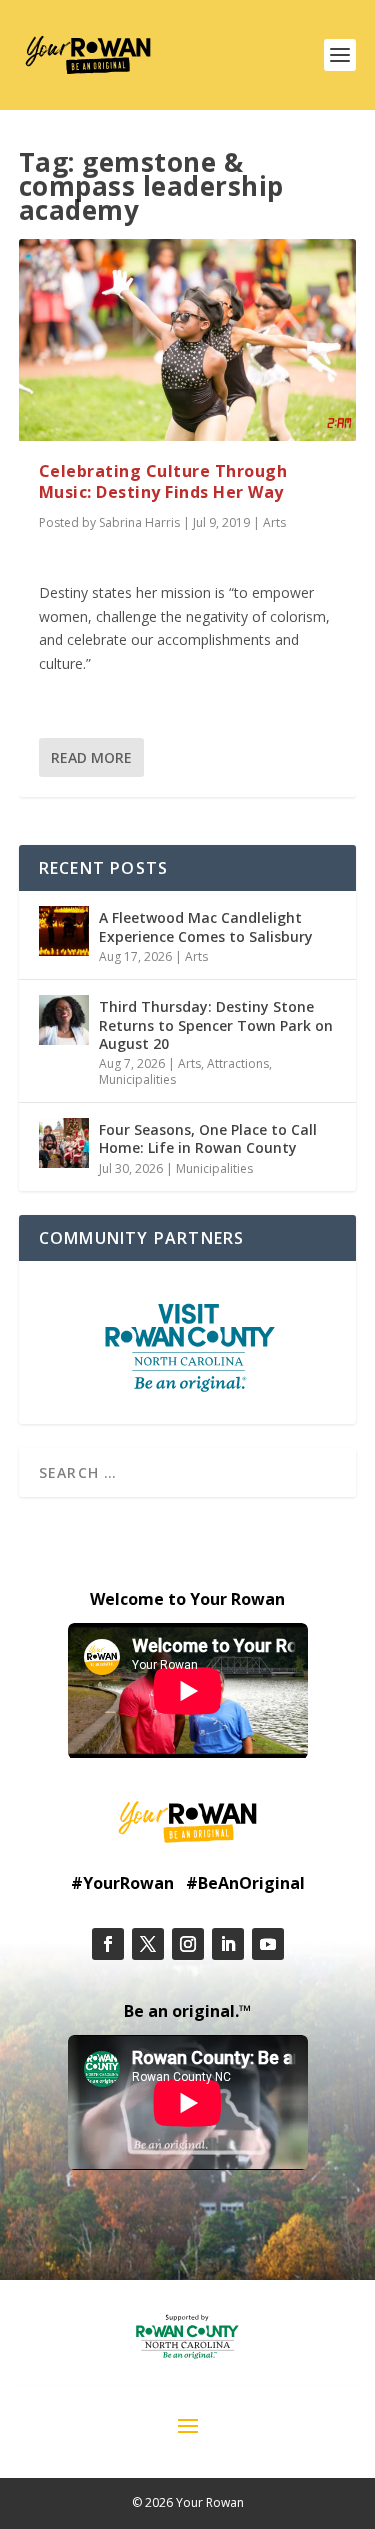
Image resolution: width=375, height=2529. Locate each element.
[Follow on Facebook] (108, 1944)
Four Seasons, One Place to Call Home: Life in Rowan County (208, 1138)
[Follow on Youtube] (268, 1944)
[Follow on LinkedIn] (228, 1944)
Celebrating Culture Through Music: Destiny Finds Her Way (163, 481)
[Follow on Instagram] (188, 1944)
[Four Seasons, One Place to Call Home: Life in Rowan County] (64, 1143)
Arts (274, 522)
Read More (91, 757)
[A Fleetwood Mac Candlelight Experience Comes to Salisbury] (64, 931)
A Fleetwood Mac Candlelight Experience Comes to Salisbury (206, 926)
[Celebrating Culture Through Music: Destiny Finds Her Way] (188, 340)
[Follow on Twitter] (148, 1944)
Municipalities (137, 1079)
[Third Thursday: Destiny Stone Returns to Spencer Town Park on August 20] (64, 1020)
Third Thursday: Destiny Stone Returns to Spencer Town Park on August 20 (216, 1024)
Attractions (238, 1063)
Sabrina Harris (139, 522)
